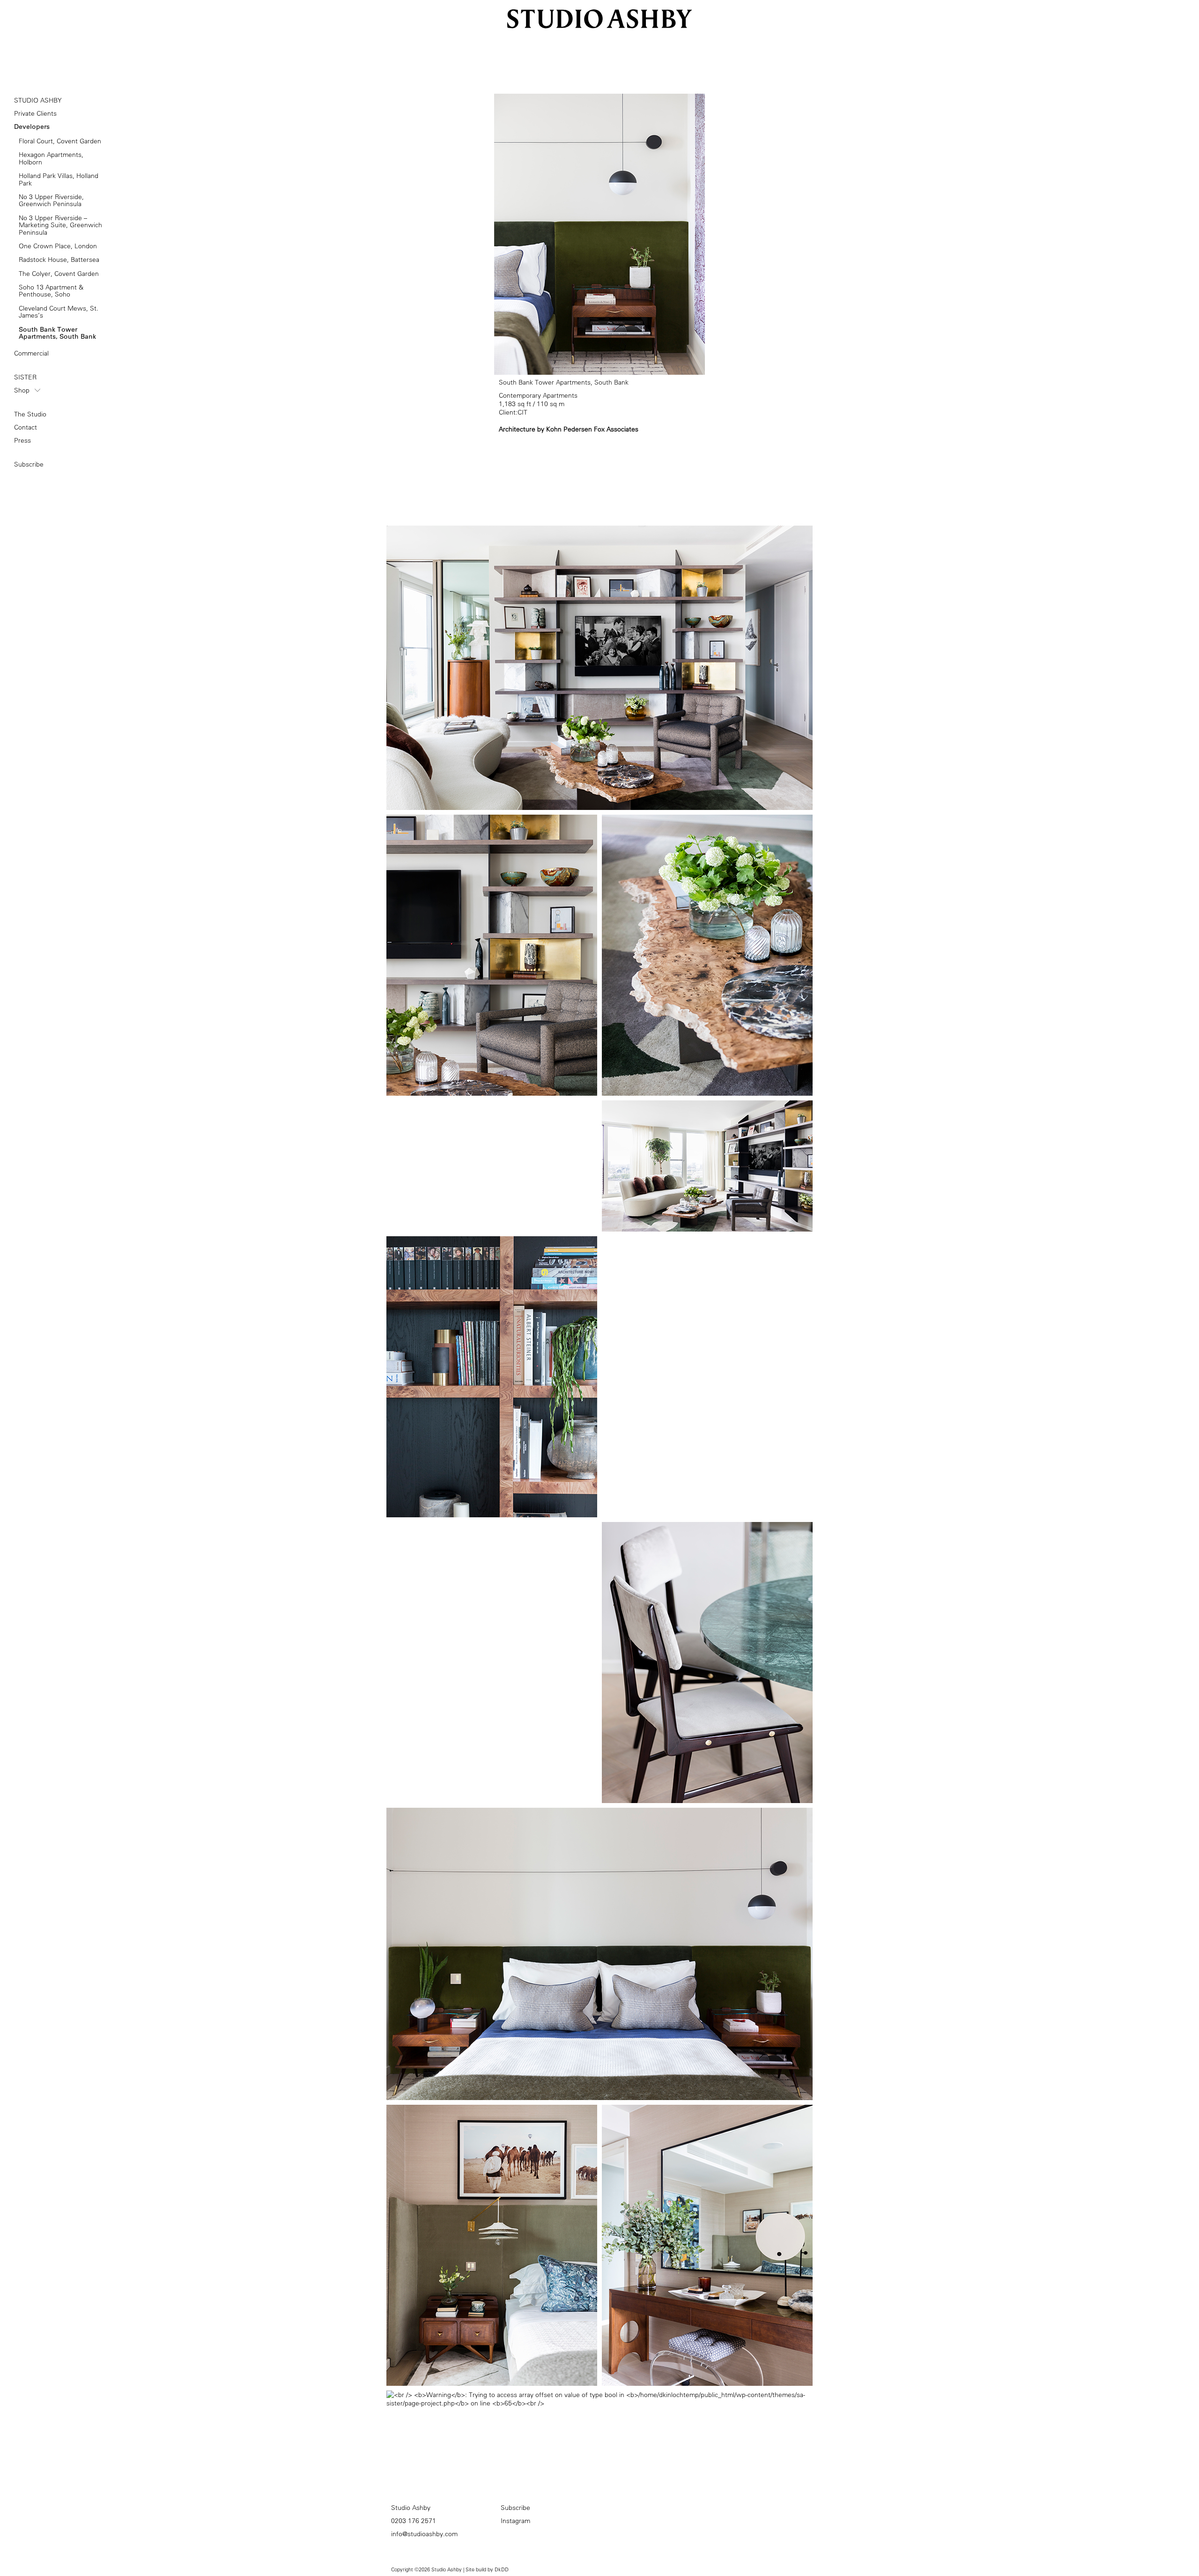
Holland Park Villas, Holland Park (59, 180)
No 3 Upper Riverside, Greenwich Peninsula (51, 201)
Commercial (31, 353)
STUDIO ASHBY (38, 100)
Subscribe (29, 464)
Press (22, 440)
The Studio (30, 414)
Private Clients (35, 113)
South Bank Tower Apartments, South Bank (57, 333)
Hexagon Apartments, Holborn (51, 159)
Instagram (515, 2521)
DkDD (502, 2569)
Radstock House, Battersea (59, 260)
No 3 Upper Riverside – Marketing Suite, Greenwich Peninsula (60, 225)
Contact (26, 427)
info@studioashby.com (424, 2534)
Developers (32, 126)
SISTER (25, 377)
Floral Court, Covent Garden (60, 141)
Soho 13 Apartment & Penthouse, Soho (51, 291)
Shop (22, 390)
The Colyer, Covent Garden (59, 274)
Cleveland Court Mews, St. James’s (59, 312)
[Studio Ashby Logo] (600, 14)
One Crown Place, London (58, 246)
